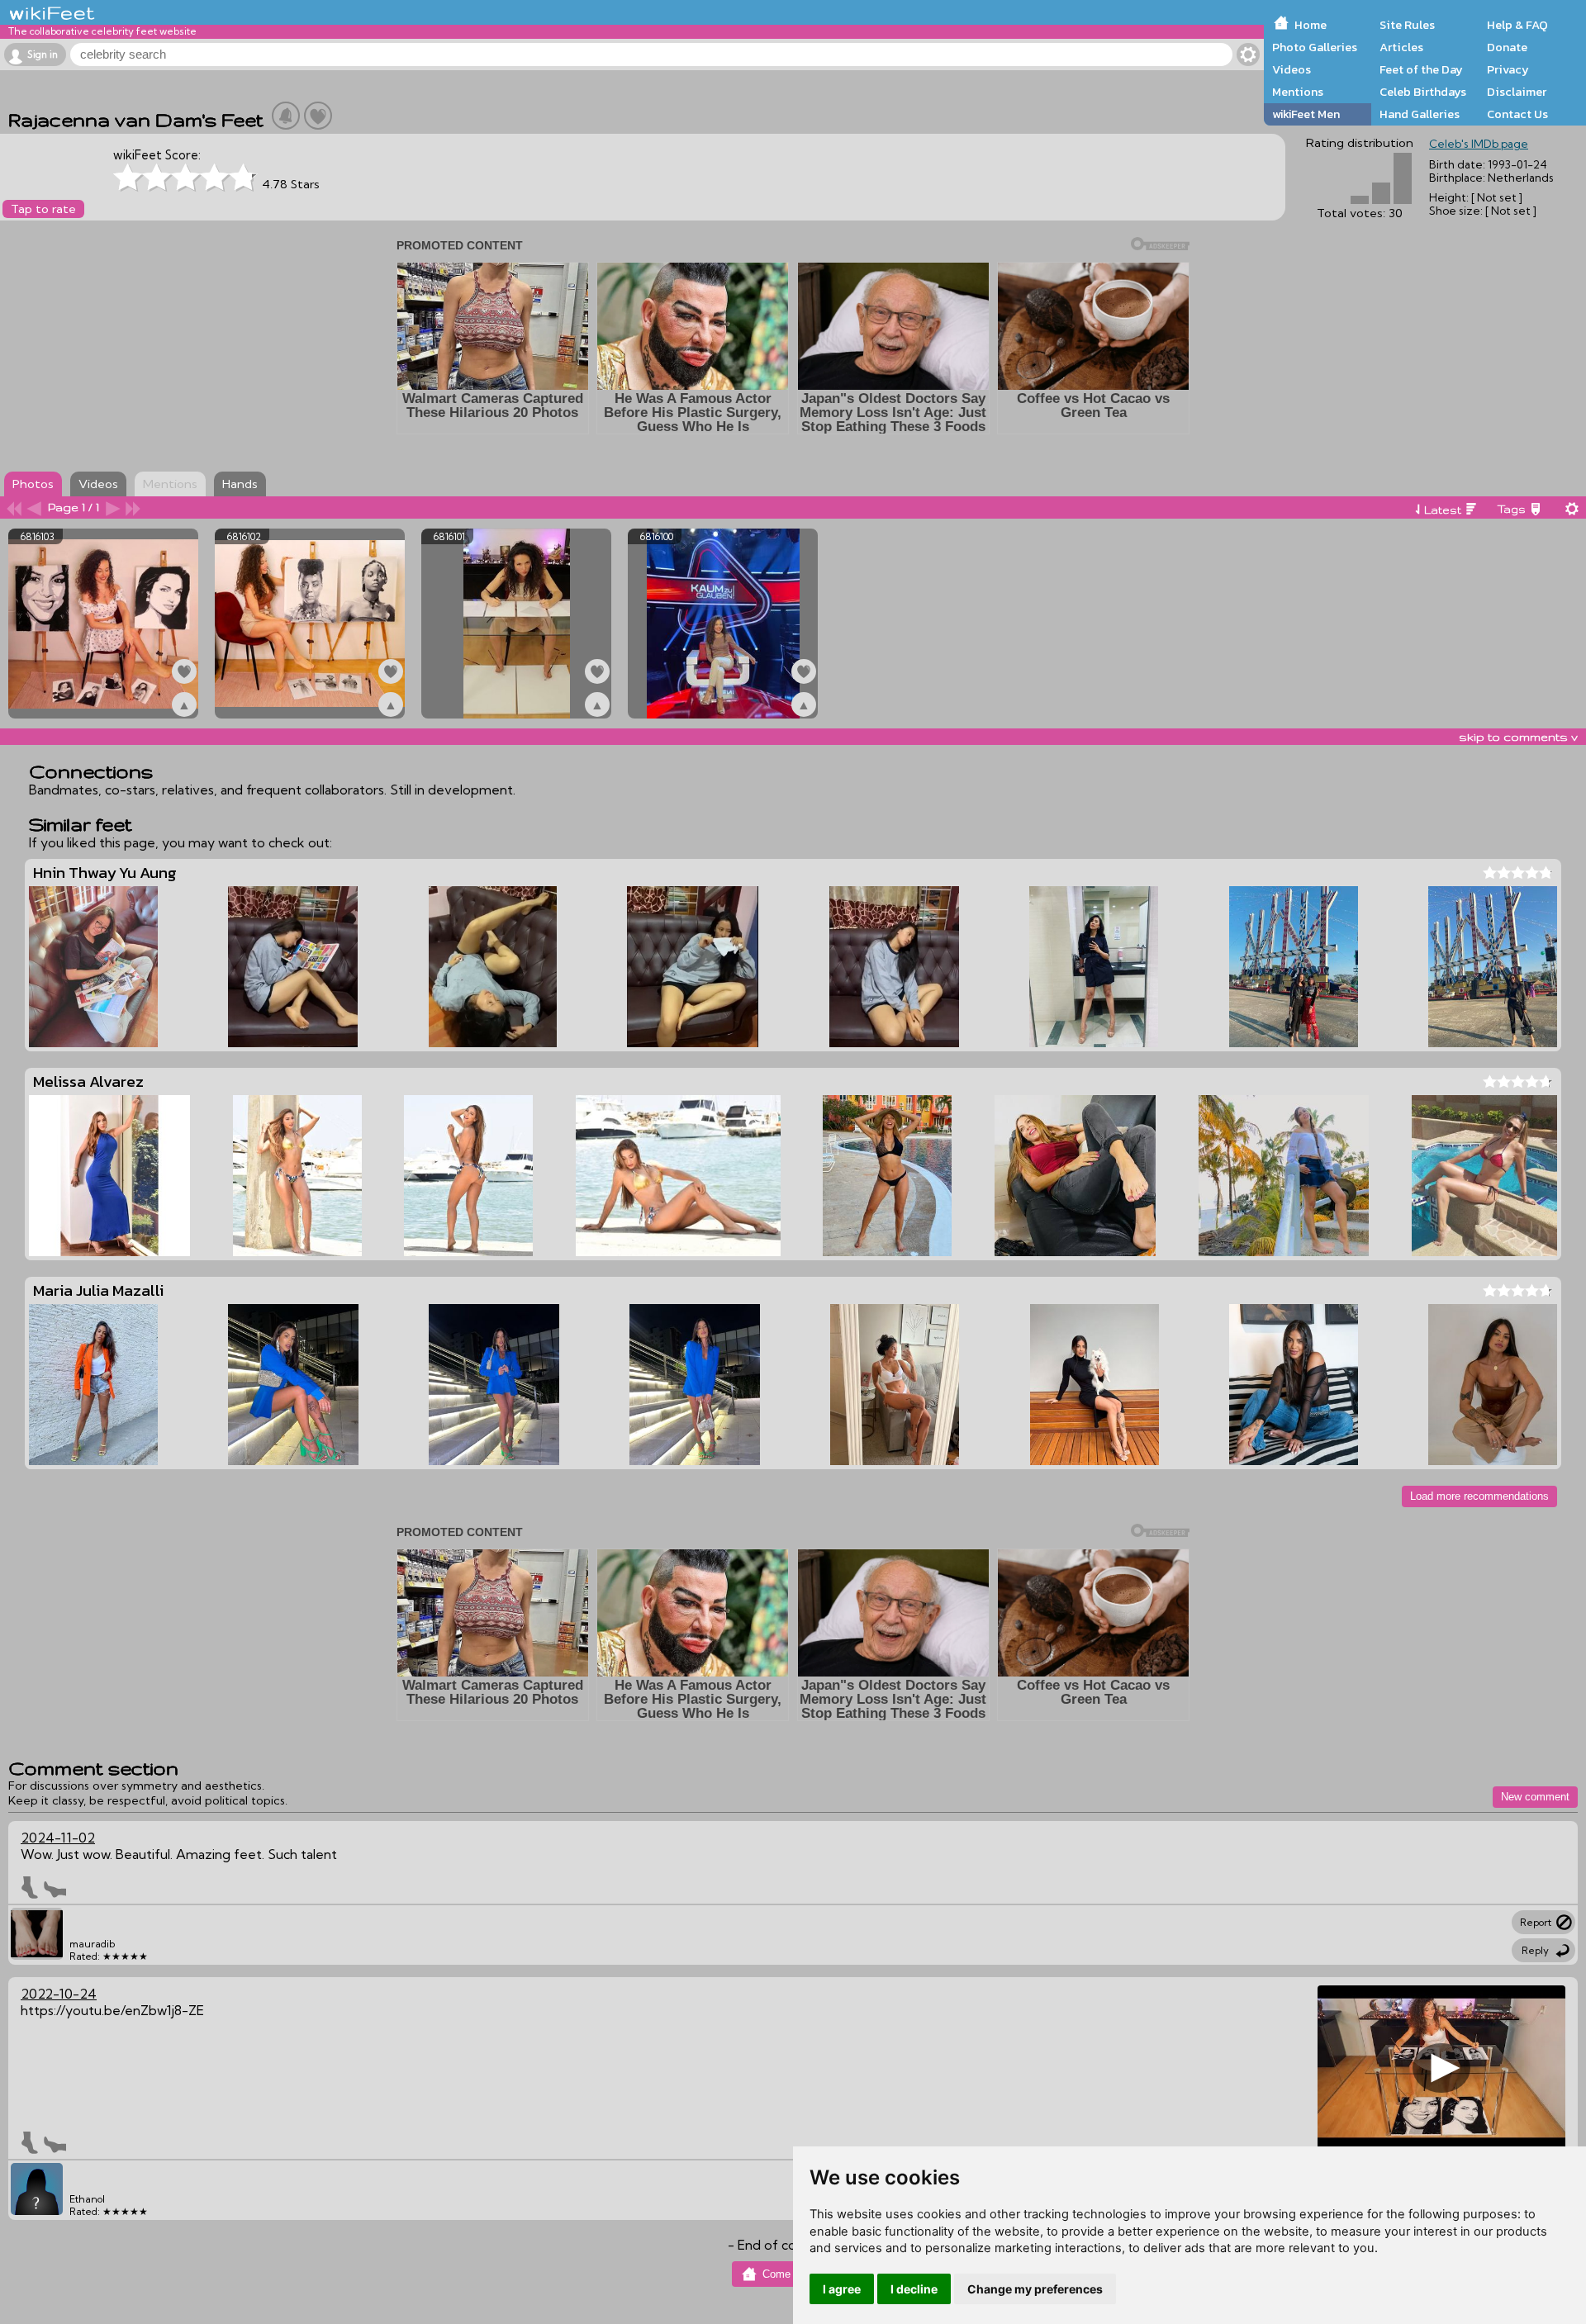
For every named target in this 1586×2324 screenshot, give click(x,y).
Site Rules (1407, 25)
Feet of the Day (1421, 69)
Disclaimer (1517, 92)
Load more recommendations (1479, 1496)
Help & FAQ (1517, 25)
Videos (1292, 69)
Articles (1401, 47)
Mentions (1298, 92)
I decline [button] (914, 2289)
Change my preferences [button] (1035, 2289)
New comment (1535, 1797)
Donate (1507, 47)
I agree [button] (842, 2289)
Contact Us (1517, 114)
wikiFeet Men (1306, 114)
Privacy (1508, 69)
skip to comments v (1518, 737)
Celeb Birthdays (1423, 92)
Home (1311, 25)
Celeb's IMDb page (1479, 144)
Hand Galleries (1420, 114)
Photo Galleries (1315, 47)
